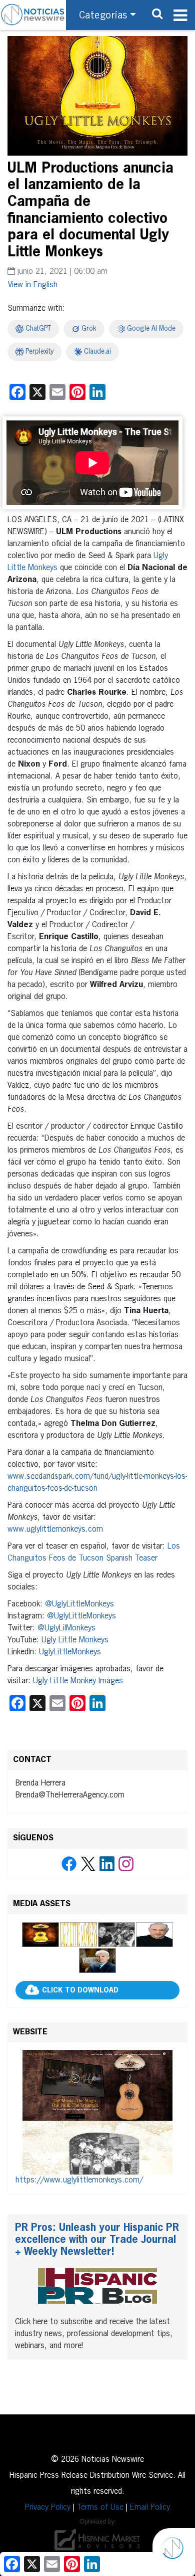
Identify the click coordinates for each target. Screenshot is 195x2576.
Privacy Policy (48, 2508)
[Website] (97, 2112)
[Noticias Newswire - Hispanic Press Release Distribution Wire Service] (33, 15)
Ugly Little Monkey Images (78, 1681)
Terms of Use (100, 2508)
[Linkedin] (107, 1864)
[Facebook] (69, 1864)
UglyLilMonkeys (70, 1628)
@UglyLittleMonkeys (79, 1604)
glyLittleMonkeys (72, 1652)
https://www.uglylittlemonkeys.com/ (79, 2180)
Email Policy (150, 2508)
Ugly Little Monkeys (75, 1640)
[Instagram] (126, 1864)
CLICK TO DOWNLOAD (80, 1990)
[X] (88, 1864)
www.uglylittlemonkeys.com (55, 1530)
